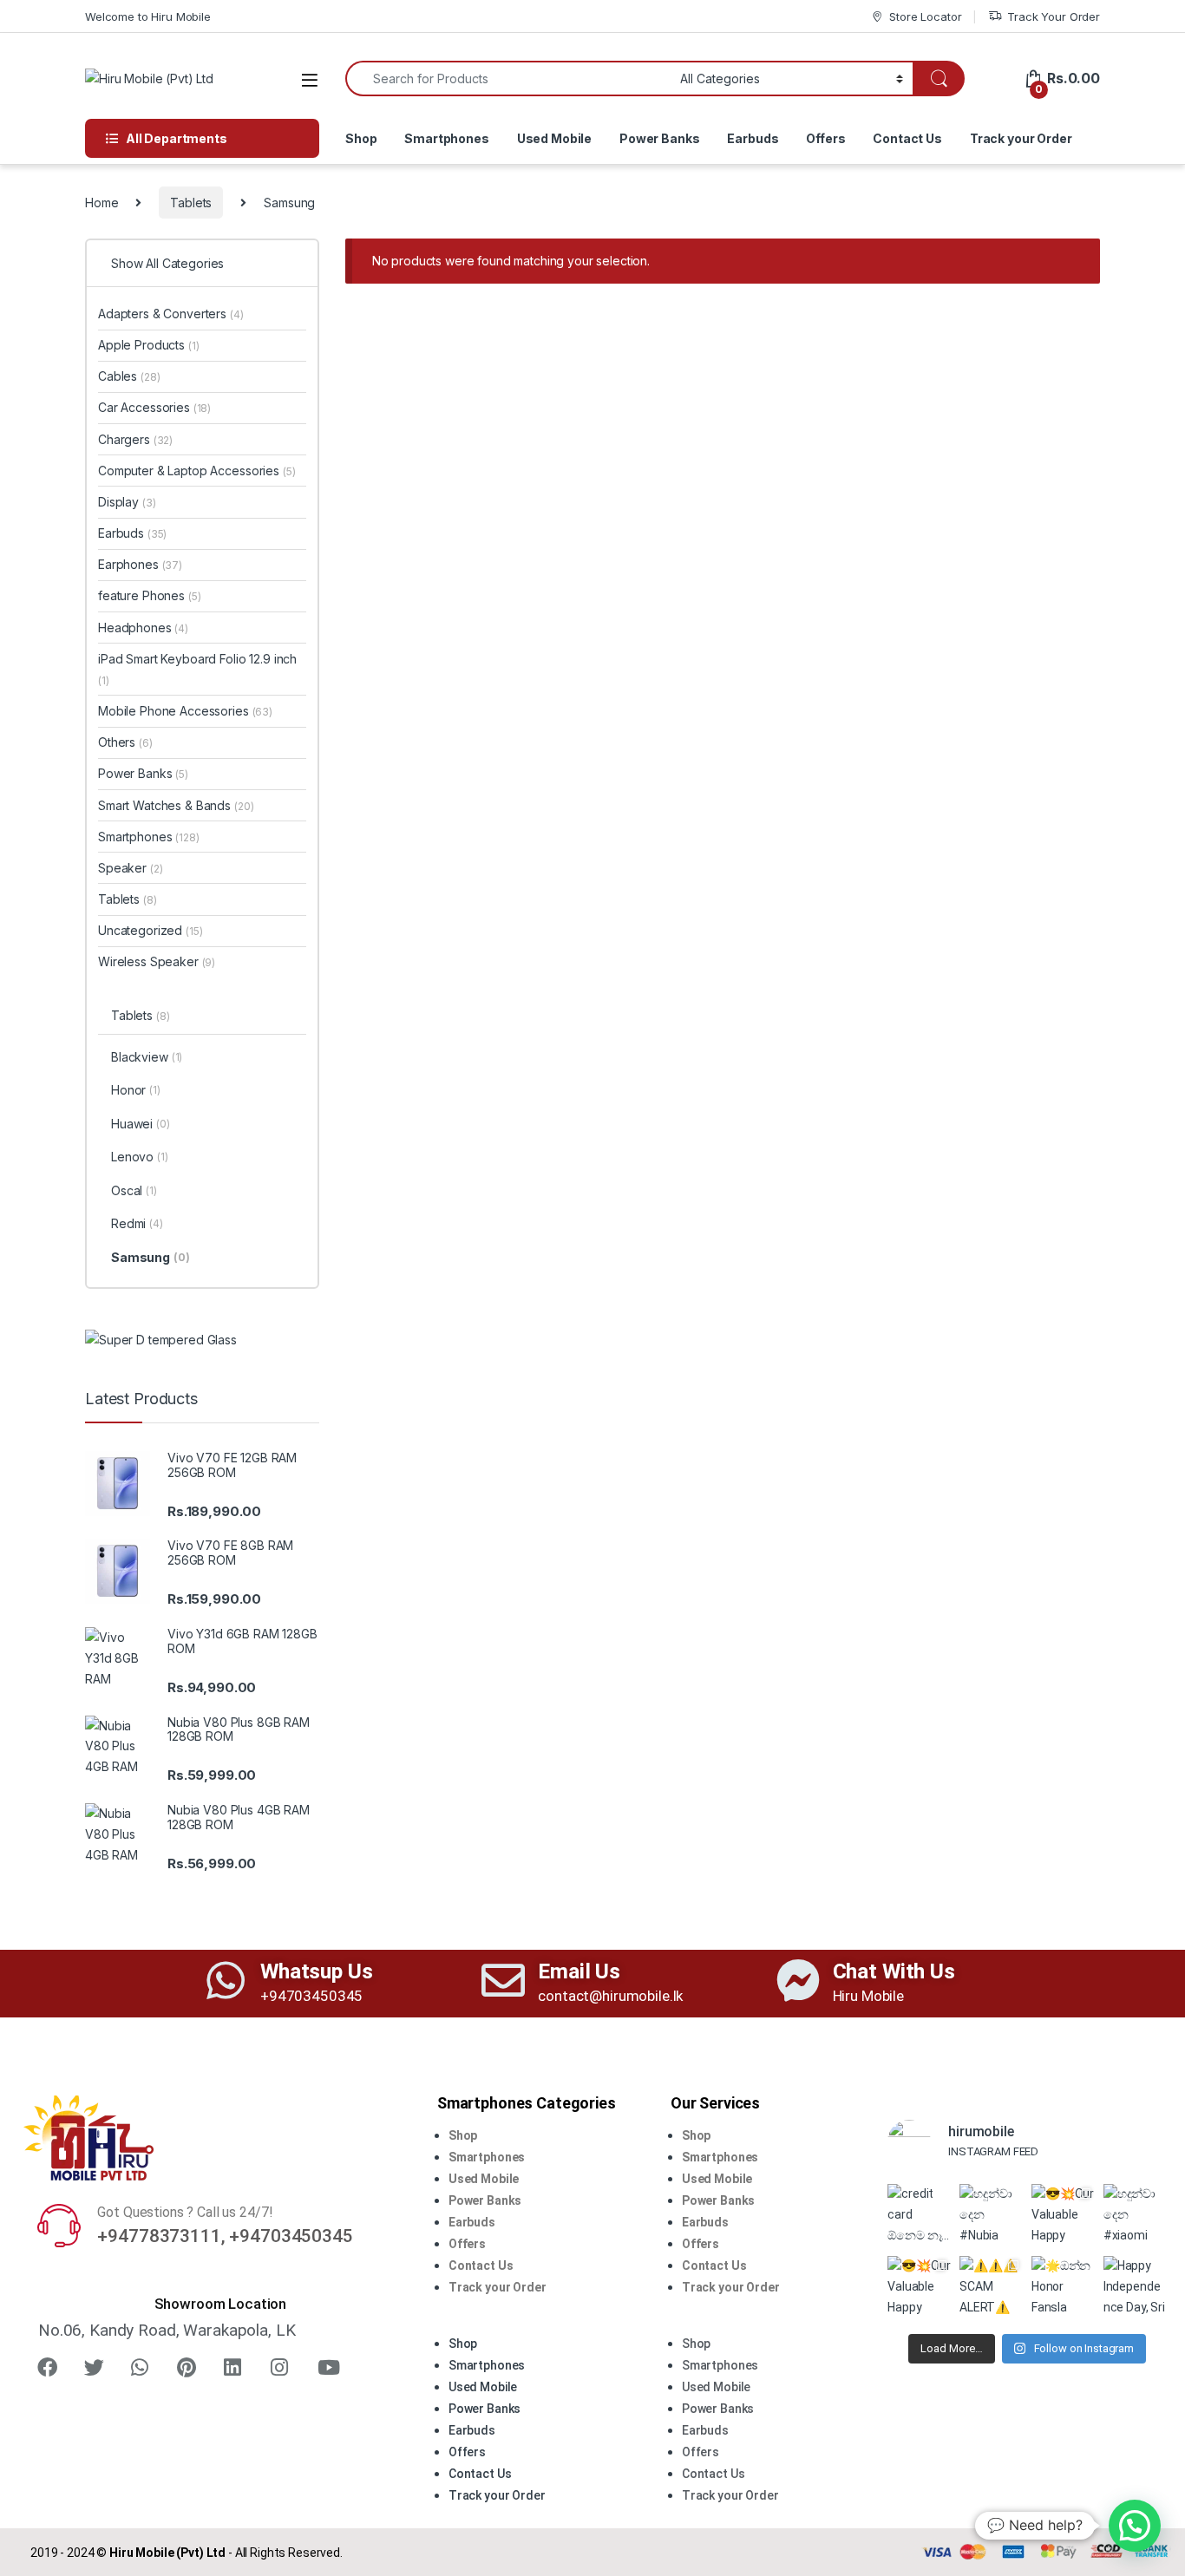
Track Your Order (1054, 16)
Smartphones (446, 138)
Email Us (579, 1971)
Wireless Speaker (157, 961)
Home (101, 203)
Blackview (147, 1057)
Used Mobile (554, 138)
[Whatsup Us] (226, 1980)
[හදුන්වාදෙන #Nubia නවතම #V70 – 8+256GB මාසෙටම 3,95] (991, 2216)
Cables (129, 376)
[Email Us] (503, 1980)
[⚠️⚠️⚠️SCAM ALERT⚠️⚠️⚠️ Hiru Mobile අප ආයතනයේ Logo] (991, 2288)
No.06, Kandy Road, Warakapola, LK (167, 2330)
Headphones (143, 628)
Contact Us (907, 138)
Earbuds (753, 138)
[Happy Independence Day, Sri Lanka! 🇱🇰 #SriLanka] (1135, 2288)
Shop (361, 138)
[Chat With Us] (798, 1980)
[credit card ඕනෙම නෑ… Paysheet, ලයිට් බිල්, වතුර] (919, 2216)
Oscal (134, 1190)
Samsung (151, 1257)
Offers (825, 138)
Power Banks (659, 138)
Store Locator (925, 16)
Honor (136, 1090)
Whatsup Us (317, 1971)
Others (125, 742)
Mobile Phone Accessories (185, 711)
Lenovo (140, 1157)
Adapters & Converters (171, 314)
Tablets (191, 203)
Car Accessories (154, 407)
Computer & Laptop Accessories (196, 471)
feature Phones (150, 595)
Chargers (135, 439)
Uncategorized (151, 930)
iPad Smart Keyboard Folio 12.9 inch (197, 669)
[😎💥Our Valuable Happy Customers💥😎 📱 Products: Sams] (1063, 2216)
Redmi (137, 1223)
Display (127, 502)
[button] (529, 2323)
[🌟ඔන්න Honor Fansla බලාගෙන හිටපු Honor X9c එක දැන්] (1063, 2288)
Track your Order (1021, 138)
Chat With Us (894, 1971)
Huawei (141, 1124)
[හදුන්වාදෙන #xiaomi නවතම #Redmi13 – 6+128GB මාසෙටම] (1135, 2216)
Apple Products (149, 345)
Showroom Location (221, 2304)
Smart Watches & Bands (176, 805)
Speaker (130, 868)
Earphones (140, 564)
